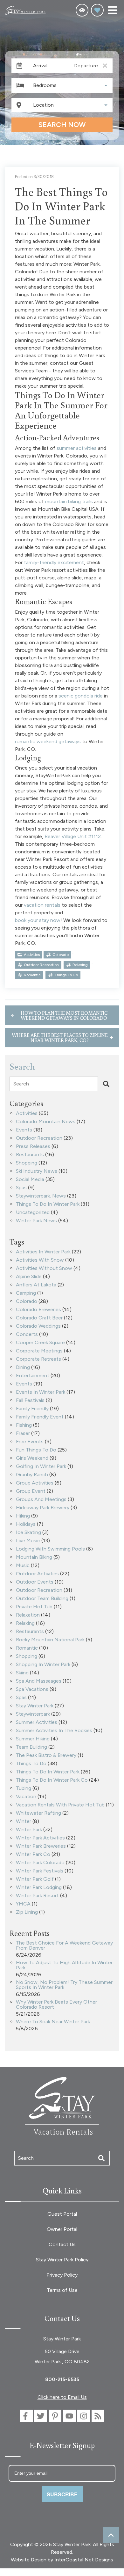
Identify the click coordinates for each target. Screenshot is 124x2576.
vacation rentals (42, 905)
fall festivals (30, 1401)
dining (23, 1368)
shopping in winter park (43, 1665)
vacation (26, 1797)
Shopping (27, 1163)
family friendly (32, 1409)
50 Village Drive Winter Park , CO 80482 (62, 2356)
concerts (27, 1335)
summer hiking (33, 1739)
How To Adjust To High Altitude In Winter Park (64, 1965)
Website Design (29, 2560)
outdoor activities (37, 1574)
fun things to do (36, 1450)
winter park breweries (41, 1846)
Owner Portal (62, 2229)
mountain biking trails (69, 501)
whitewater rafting (38, 1813)
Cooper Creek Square (40, 1343)
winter (24, 1822)
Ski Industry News (37, 1171)
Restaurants (30, 1155)
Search (21, 1084)
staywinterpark (33, 1714)
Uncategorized (33, 1213)
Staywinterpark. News (41, 1196)
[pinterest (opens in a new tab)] (55, 2416)
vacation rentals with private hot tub (60, 1805)
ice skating (28, 1533)
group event (31, 1491)
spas (21, 1698)
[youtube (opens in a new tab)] (69, 2416)
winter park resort (37, 1896)
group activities (35, 1483)
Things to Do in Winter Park (48, 1204)
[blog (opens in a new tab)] (98, 2416)
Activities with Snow (40, 1260)
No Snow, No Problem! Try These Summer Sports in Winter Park (64, 1985)
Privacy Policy (62, 2275)
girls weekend (32, 1458)
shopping (27, 1656)
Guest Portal (62, 2214)
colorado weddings (38, 1326)
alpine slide (29, 1277)
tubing (24, 1789)
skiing (22, 1673)
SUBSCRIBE (62, 2494)
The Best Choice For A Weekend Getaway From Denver (64, 1946)
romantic (32, 975)
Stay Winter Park (35, 1706)
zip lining (27, 1912)
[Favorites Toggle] (97, 10)
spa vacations (32, 1689)
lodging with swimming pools (50, 1549)
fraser (23, 1434)
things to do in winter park (48, 1772)
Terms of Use (62, 2290)
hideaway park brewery (43, 1508)
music (23, 1566)
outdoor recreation (41, 965)
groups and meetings (41, 1500)
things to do (66, 975)
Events (24, 1130)
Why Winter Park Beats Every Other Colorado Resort (56, 2005)
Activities (32, 955)
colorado (61, 955)
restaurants (30, 1632)
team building (31, 1747)
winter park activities (40, 1838)
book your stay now (38, 920)
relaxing (80, 965)
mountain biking (34, 1557)
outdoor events (35, 1582)
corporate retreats (38, 1359)
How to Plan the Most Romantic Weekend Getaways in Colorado (64, 1015)
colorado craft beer (39, 1318)
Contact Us (62, 2244)
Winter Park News (36, 1221)
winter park (29, 1830)
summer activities (77, 448)
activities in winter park (43, 1252)
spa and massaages (39, 1681)
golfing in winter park (41, 1467)
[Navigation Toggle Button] (113, 10)
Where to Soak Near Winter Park (53, 2022)
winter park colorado (40, 1863)
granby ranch (32, 1475)
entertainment (33, 1376)
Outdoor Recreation (39, 1138)
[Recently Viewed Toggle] (82, 10)
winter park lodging (39, 1888)
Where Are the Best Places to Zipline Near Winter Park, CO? (60, 1038)
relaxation (28, 1615)
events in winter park (41, 1392)
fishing (24, 1425)
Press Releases (33, 1147)
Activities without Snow (44, 1268)
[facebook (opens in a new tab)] (26, 2416)
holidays (26, 1524)
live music (28, 1541)
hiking (23, 1516)
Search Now (62, 125)
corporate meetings (39, 1351)
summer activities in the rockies (54, 1731)
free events (30, 1442)
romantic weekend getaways (48, 741)
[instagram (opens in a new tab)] (84, 2416)
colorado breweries (38, 1310)
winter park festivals (40, 1871)
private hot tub (34, 1607)
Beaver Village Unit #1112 (73, 836)
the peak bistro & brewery (46, 1755)
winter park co (33, 1855)
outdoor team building (42, 1599)
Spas (21, 1188)
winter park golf (35, 1879)
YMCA (23, 1904)
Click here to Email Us (62, 2397)
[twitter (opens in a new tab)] (41, 2416)
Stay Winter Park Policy (62, 2260)
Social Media (30, 1180)
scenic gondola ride (81, 696)
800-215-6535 (62, 2379)
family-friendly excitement (54, 562)
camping (26, 1293)
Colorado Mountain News (46, 1122)
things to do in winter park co (52, 1780)
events (24, 1384)
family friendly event (40, 1417)
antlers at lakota (36, 1285)
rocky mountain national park (50, 1640)
